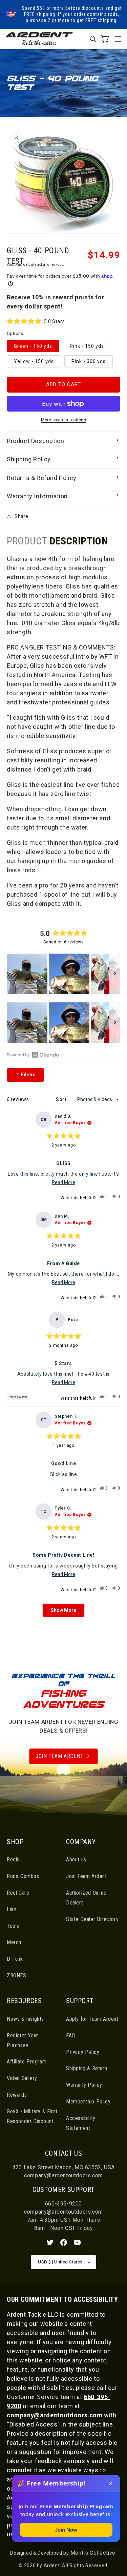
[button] (118, 39)
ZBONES (17, 1975)
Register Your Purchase (23, 2040)
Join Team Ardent (60, 1756)
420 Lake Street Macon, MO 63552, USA (63, 2167)
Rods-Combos (23, 1876)
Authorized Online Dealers (86, 1898)
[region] (63, 974)
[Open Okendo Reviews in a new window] (33, 1055)
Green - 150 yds (33, 346)
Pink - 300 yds (89, 361)
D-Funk (15, 1959)
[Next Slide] (115, 974)
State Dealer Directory (92, 1919)
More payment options (63, 420)
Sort (62, 1099)
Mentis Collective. (93, 2553)
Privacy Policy (83, 2052)
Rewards (17, 2095)
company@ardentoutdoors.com (63, 2175)
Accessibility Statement (81, 2123)
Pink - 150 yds (87, 346)
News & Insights (25, 2019)
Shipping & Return (87, 2068)
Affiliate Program (27, 2062)
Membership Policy (88, 2102)
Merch (14, 1942)
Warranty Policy (84, 2085)
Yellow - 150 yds (34, 361)
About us (76, 1860)
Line (12, 1909)
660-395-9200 (63, 2204)
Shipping (15, 265)
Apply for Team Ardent (92, 2019)
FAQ (71, 2035)
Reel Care (18, 1893)
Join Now (66, 2530)
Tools (13, 1926)
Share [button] (22, 516)
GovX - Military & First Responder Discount (32, 2116)
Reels (13, 1860)
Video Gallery (22, 2078)
